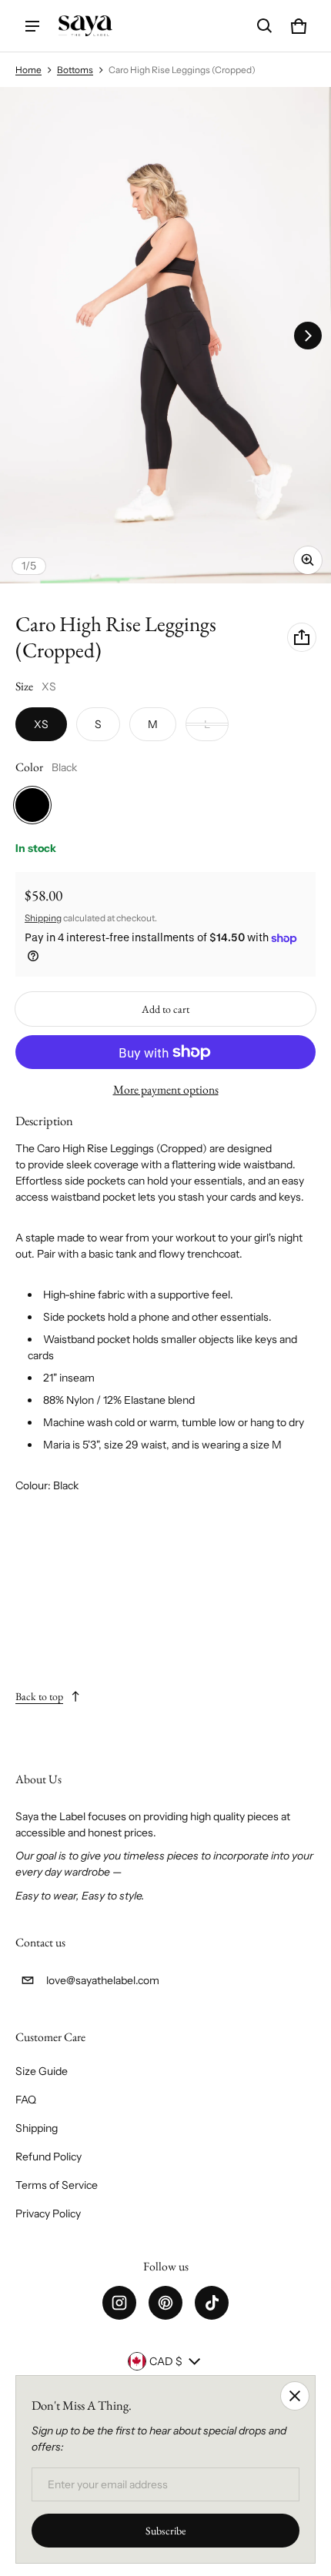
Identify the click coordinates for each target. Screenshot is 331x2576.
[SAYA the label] (85, 26)
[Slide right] (308, 336)
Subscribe (165, 2531)
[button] (265, 26)
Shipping (43, 918)
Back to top (39, 1696)
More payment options (166, 1089)
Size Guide (42, 2071)
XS (41, 724)
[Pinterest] (165, 2303)
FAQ (26, 2100)
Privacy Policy (48, 2213)
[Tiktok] (212, 2303)
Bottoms (75, 70)
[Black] (32, 805)
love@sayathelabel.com (103, 1980)
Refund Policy (48, 2157)
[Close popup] (295, 2396)
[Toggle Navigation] (32, 26)
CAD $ (166, 2361)
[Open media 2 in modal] (165, 335)
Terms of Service (57, 2185)
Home (28, 70)
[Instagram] (119, 2303)
